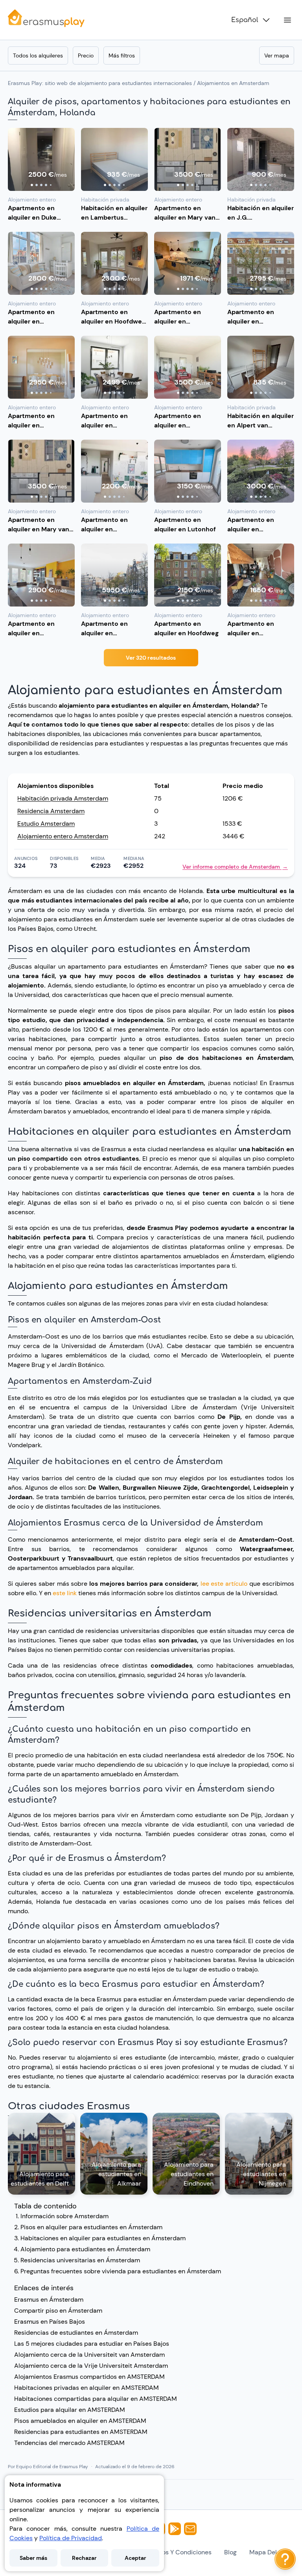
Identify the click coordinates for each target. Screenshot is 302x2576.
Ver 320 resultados (151, 658)
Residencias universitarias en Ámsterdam (80, 2260)
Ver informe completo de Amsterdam (235, 867)
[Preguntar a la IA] (285, 2559)
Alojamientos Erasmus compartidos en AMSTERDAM (89, 2377)
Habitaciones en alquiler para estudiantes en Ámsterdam (103, 2238)
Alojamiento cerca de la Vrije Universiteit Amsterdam (91, 2366)
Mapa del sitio (270, 2552)
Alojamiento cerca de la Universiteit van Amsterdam (89, 2355)
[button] (41, 159)
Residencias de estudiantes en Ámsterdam (76, 2333)
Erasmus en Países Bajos (50, 2322)
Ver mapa (277, 55)
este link (65, 1593)
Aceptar (135, 2558)
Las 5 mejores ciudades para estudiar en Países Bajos (92, 2344)
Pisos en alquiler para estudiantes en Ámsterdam (91, 2227)
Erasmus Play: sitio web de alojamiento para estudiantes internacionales (100, 83)
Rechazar (84, 2558)
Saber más (33, 2558)
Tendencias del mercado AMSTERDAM (69, 2443)
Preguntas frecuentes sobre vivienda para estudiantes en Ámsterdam (121, 2271)
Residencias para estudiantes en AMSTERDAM (81, 2432)
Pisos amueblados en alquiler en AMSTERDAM (80, 2421)
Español (245, 20)
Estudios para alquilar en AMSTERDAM (70, 2410)
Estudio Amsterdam (46, 824)
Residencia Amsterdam (51, 811)
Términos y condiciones (177, 2552)
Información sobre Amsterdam (64, 2216)
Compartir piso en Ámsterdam (58, 2311)
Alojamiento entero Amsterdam (63, 836)
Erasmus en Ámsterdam (49, 2300)
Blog (230, 2552)
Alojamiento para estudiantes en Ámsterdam (85, 2249)
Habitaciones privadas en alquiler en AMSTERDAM (87, 2388)
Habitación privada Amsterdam (63, 798)
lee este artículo (224, 1584)
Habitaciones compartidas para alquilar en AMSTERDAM (96, 2399)
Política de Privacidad (71, 2538)
